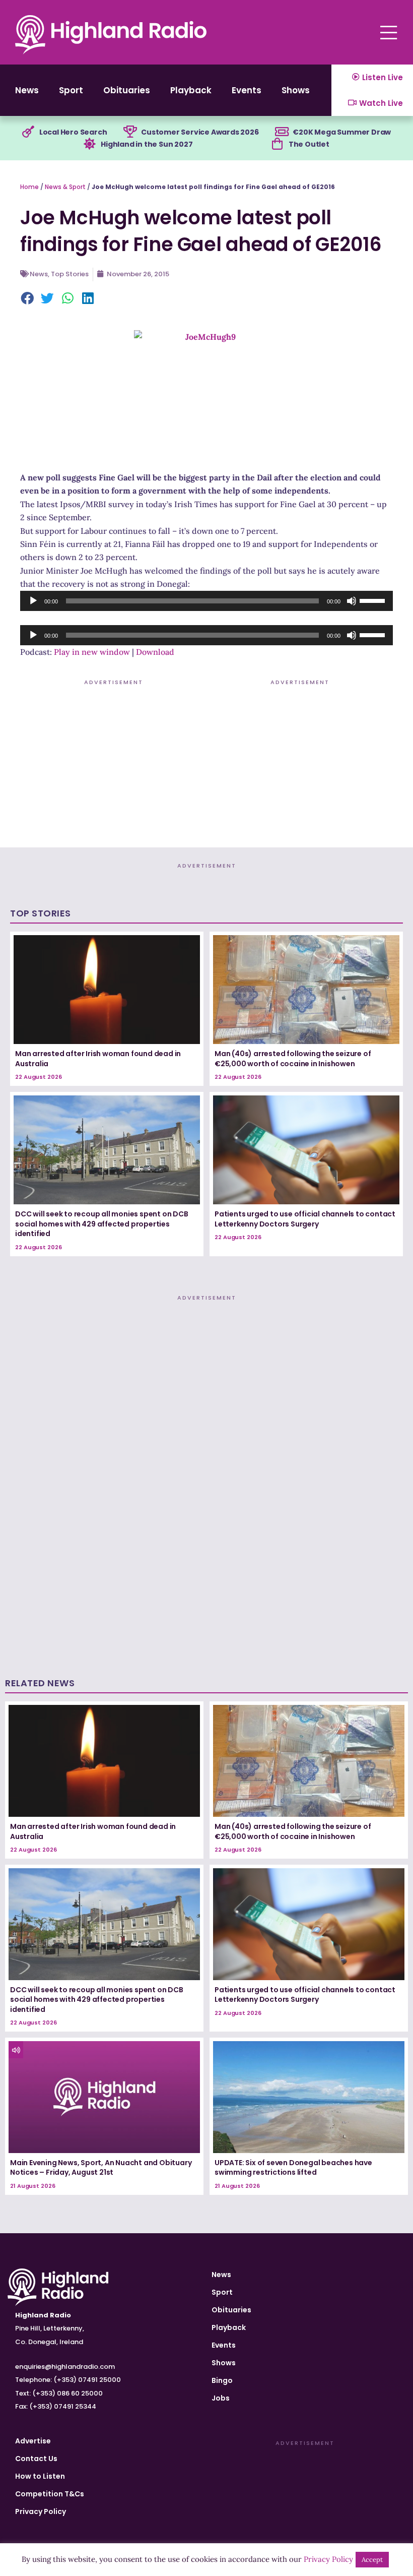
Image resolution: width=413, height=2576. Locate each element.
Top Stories (70, 274)
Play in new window (92, 652)
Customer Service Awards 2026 (200, 132)
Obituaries (127, 90)
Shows (296, 90)
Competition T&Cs (50, 2494)
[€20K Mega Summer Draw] (282, 132)
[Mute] (352, 601)
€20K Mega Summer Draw (342, 132)
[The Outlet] (278, 144)
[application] (206, 601)
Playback (191, 90)
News (27, 90)
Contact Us (36, 2459)
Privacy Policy (41, 2511)
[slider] (374, 600)
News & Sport (65, 187)
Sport (71, 90)
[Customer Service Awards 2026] (130, 132)
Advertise (33, 2441)
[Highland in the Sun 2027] (90, 144)
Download (155, 652)
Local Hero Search (73, 132)
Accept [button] (372, 2560)
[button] (28, 299)
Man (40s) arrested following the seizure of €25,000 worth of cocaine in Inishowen (293, 1059)
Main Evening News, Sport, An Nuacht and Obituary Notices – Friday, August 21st (101, 2168)
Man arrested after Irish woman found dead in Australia (98, 1059)
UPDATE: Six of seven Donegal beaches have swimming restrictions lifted (293, 2168)
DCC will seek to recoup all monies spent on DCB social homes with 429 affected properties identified (102, 1224)
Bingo (222, 2380)
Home (29, 187)
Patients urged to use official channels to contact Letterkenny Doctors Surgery (305, 1219)
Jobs (221, 2398)
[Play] (33, 601)
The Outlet (309, 144)
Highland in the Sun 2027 (147, 144)
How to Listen (40, 2476)
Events (247, 90)
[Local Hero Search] (28, 132)
